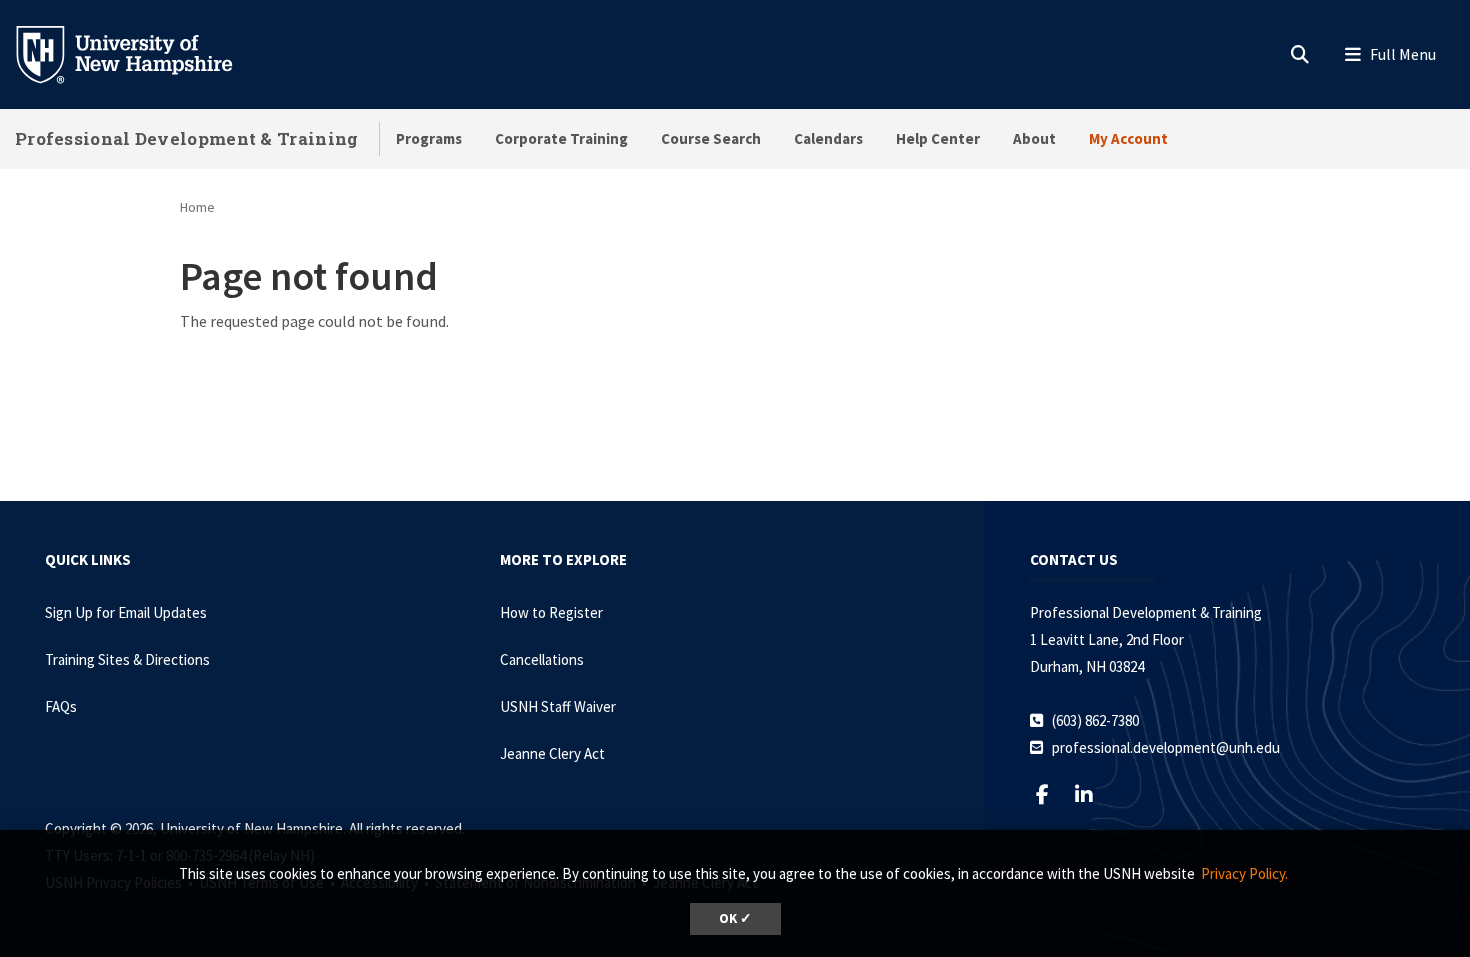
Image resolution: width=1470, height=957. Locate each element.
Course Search (711, 138)
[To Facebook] (1050, 794)
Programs (429, 138)
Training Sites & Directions (127, 659)
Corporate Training (561, 138)
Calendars (828, 138)
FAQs (61, 706)
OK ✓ (735, 918)
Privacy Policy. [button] (1244, 873)
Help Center (938, 138)
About (1034, 138)
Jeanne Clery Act (552, 753)
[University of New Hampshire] (140, 53)
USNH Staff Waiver (558, 706)
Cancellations (542, 659)
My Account (1128, 138)
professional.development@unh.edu (1166, 747)
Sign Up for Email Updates (126, 612)
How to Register (551, 612)
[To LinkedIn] (1091, 794)
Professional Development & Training (187, 138)
